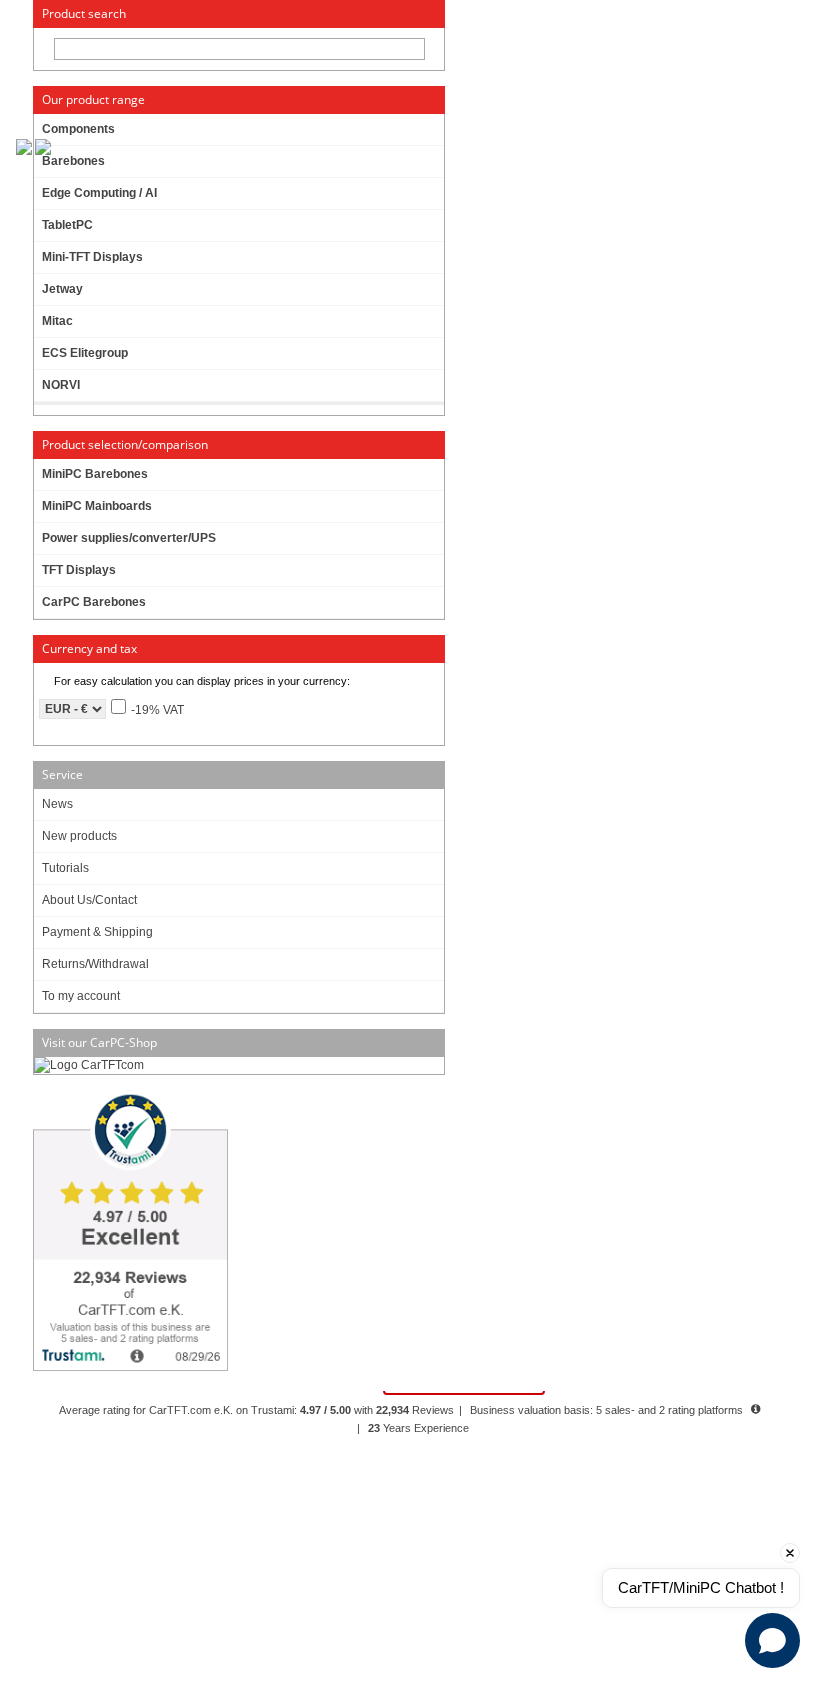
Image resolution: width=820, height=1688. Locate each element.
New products (79, 836)
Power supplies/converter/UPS (129, 538)
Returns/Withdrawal (95, 964)
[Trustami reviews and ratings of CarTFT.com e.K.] (238, 1233)
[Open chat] (772, 1640)
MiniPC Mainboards (97, 506)
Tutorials (65, 868)
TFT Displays (79, 570)
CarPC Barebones (94, 602)
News (57, 804)
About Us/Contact (89, 900)
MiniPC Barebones (95, 474)
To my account (81, 996)
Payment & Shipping (97, 932)
